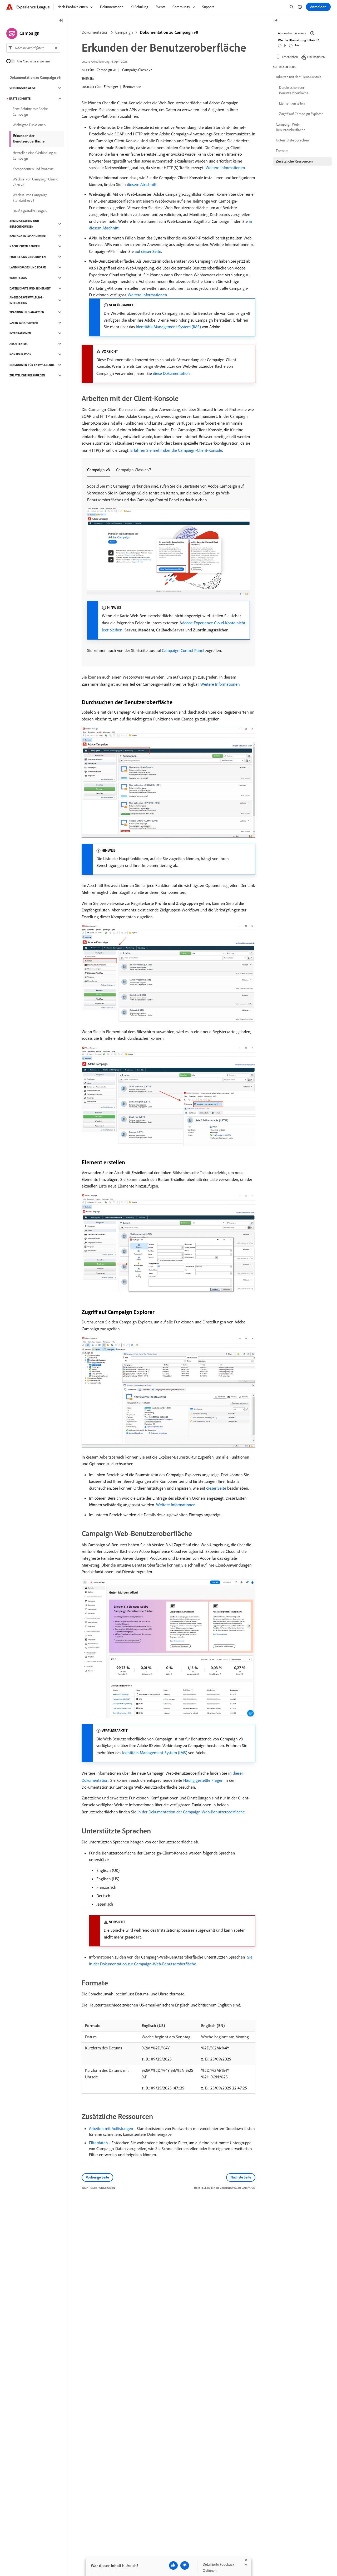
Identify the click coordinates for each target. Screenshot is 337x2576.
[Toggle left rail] (61, 21)
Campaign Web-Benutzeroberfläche (291, 127)
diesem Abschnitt (142, 184)
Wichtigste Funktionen (29, 125)
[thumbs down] (185, 2565)
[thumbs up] (173, 2565)
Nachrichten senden (25, 246)
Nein (298, 45)
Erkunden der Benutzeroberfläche (29, 138)
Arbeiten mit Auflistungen (111, 2128)
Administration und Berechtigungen (24, 224)
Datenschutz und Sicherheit (30, 288)
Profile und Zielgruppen (28, 257)
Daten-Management (24, 323)
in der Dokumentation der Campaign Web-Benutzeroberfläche (191, 1812)
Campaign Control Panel (183, 650)
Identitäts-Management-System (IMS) (168, 327)
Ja (285, 45)
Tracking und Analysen (27, 312)
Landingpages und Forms (28, 267)
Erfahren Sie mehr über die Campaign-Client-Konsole (176, 450)
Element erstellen (292, 103)
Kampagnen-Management (28, 236)
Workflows (18, 278)
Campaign (124, 32)
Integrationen (20, 333)
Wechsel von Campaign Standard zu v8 (30, 198)
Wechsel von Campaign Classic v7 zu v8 (35, 182)
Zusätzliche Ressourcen (27, 375)
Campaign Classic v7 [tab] (134, 470)
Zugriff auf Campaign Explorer (301, 114)
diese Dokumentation (171, 373)
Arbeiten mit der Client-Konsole (299, 77)
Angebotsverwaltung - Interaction (27, 300)
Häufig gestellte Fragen (203, 1780)
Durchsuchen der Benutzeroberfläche (294, 90)
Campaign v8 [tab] (98, 470)
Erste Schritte (20, 99)
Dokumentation (95, 32)
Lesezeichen (290, 57)
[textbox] (33, 48)
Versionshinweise (23, 88)
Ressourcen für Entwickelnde (32, 365)
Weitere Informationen (225, 168)
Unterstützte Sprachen (292, 140)
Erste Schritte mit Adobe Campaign (30, 112)
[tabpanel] (168, 568)
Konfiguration (21, 354)
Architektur (19, 344)
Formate (282, 151)
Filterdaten (98, 2143)
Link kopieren (316, 57)
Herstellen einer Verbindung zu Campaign (35, 156)
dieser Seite (216, 1488)
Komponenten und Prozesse (33, 169)
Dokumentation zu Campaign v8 (169, 32)
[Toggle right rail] (275, 21)
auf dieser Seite (148, 251)
